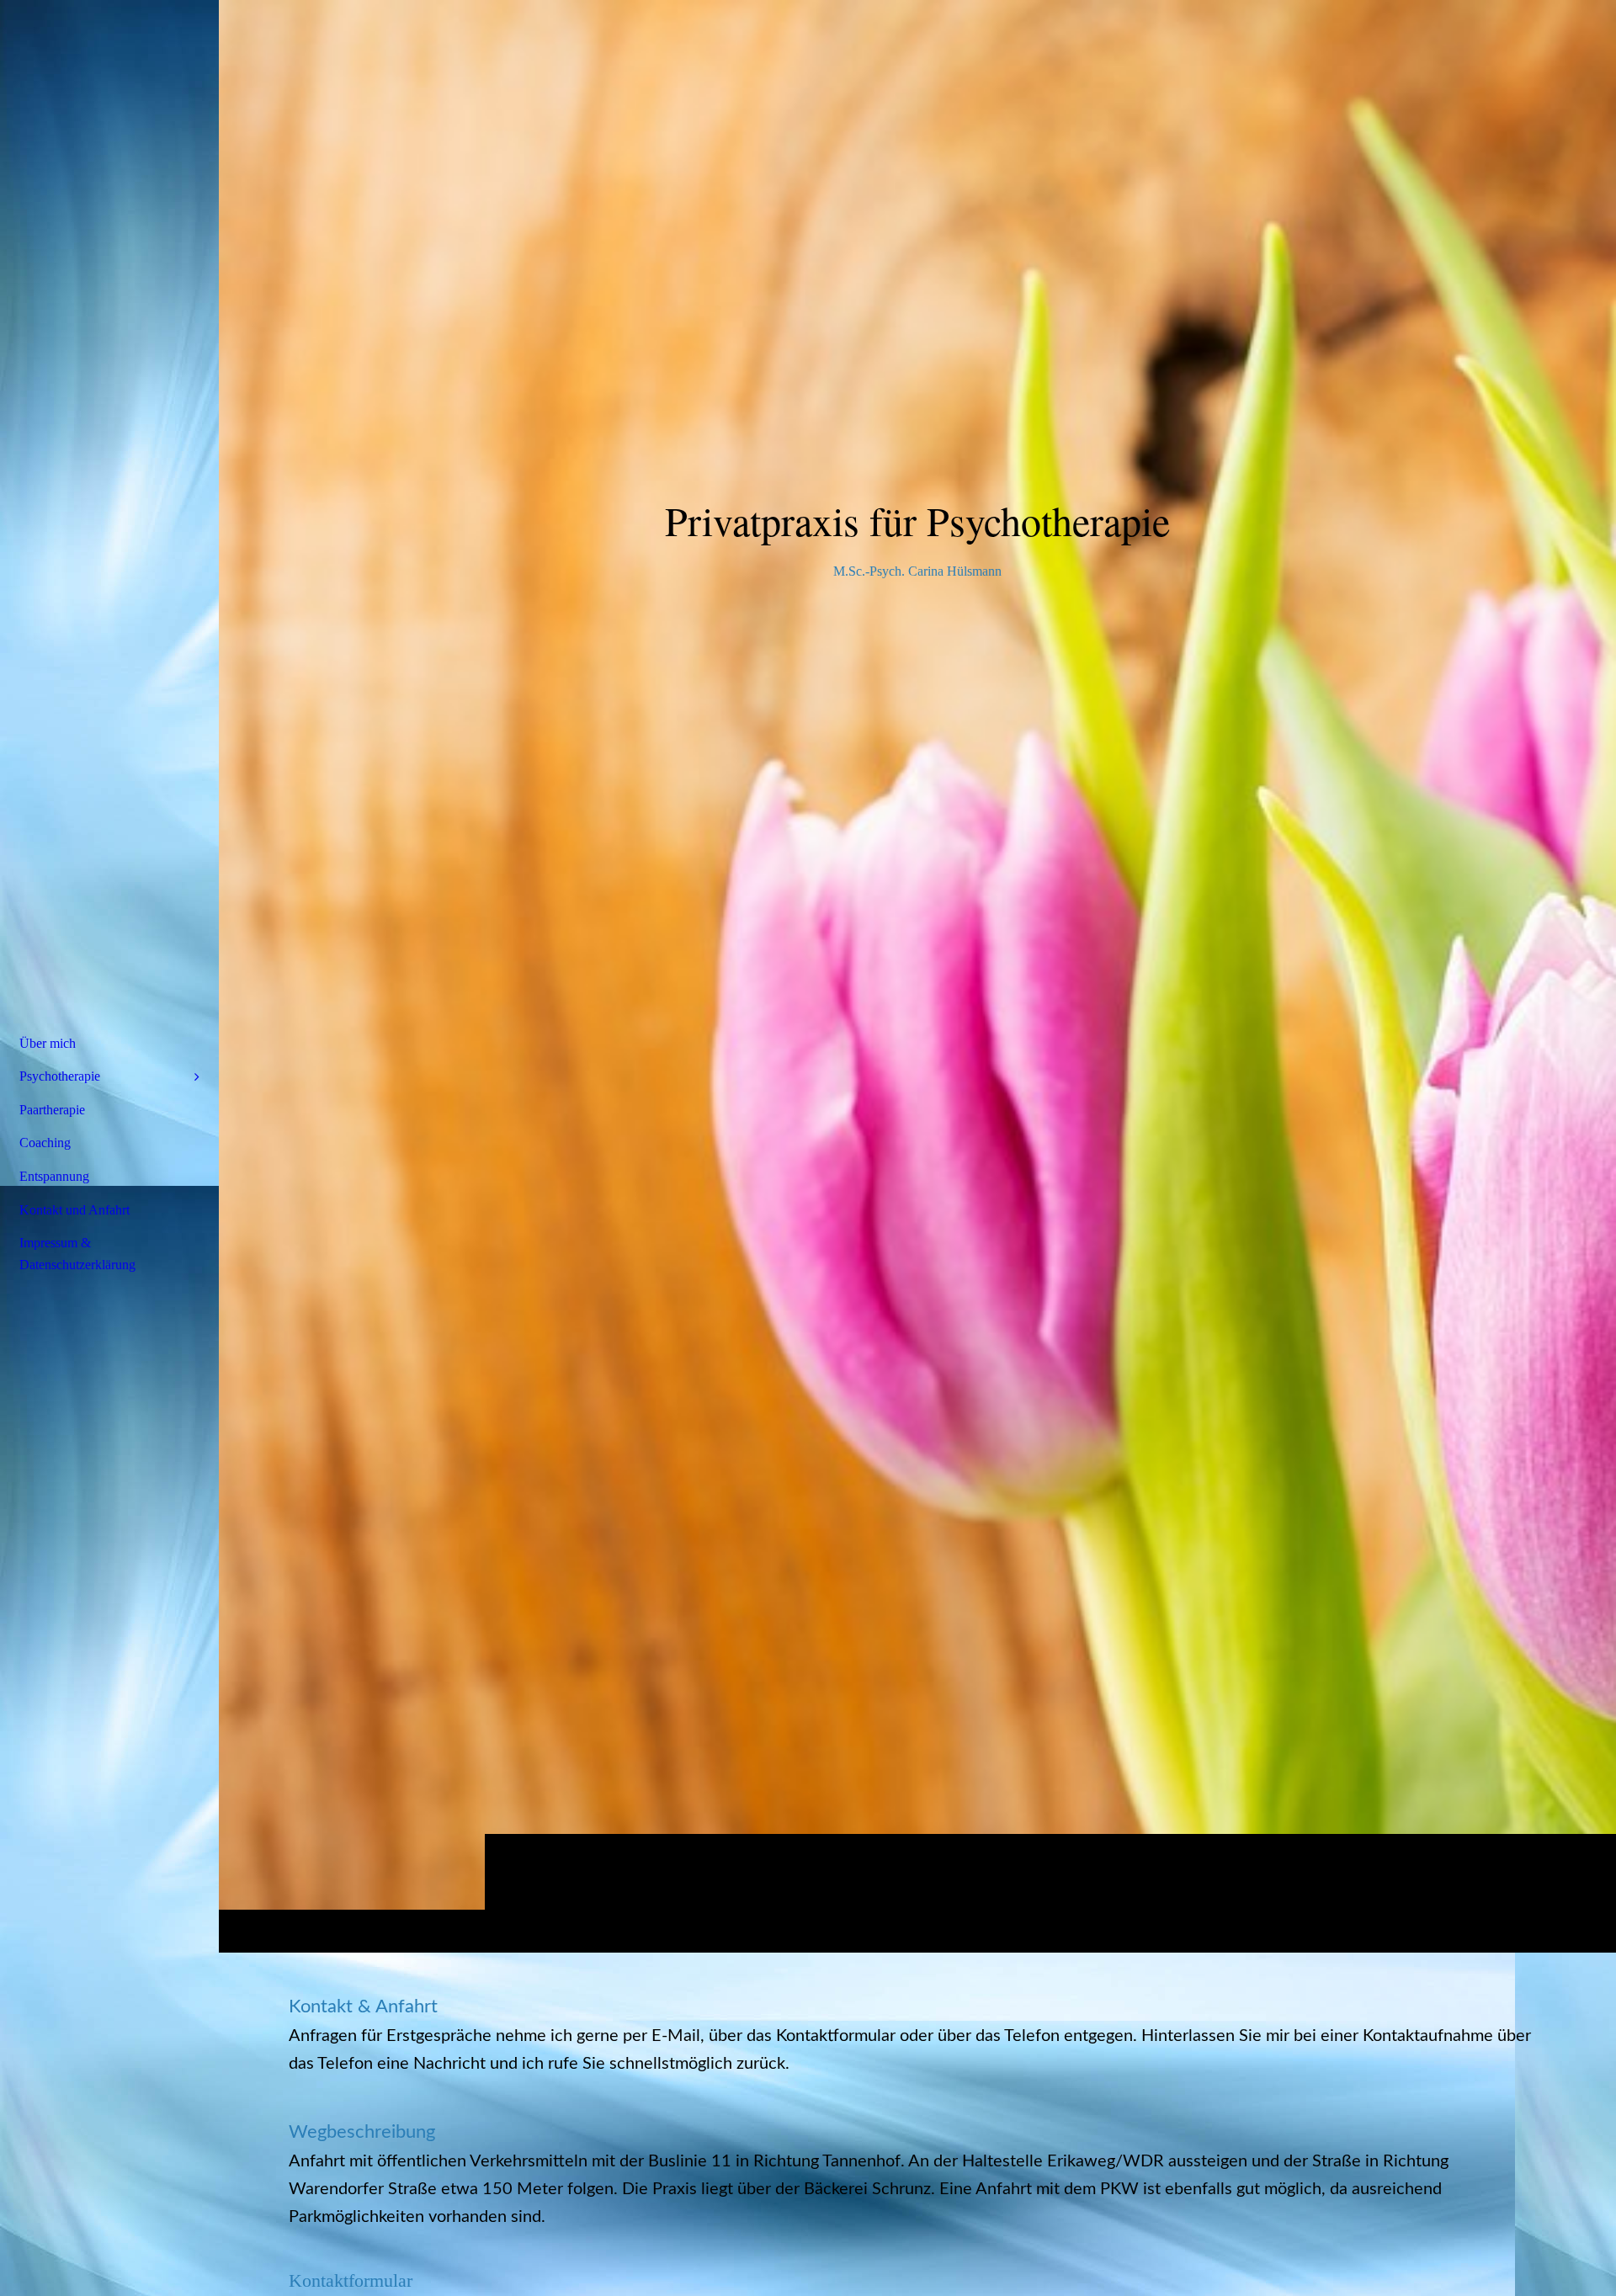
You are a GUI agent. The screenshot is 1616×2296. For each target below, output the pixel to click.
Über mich (48, 1043)
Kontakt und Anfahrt (74, 1210)
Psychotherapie (60, 1076)
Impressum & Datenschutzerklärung (77, 1254)
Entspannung (54, 1176)
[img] (917, 976)
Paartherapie (52, 1110)
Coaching (45, 1143)
